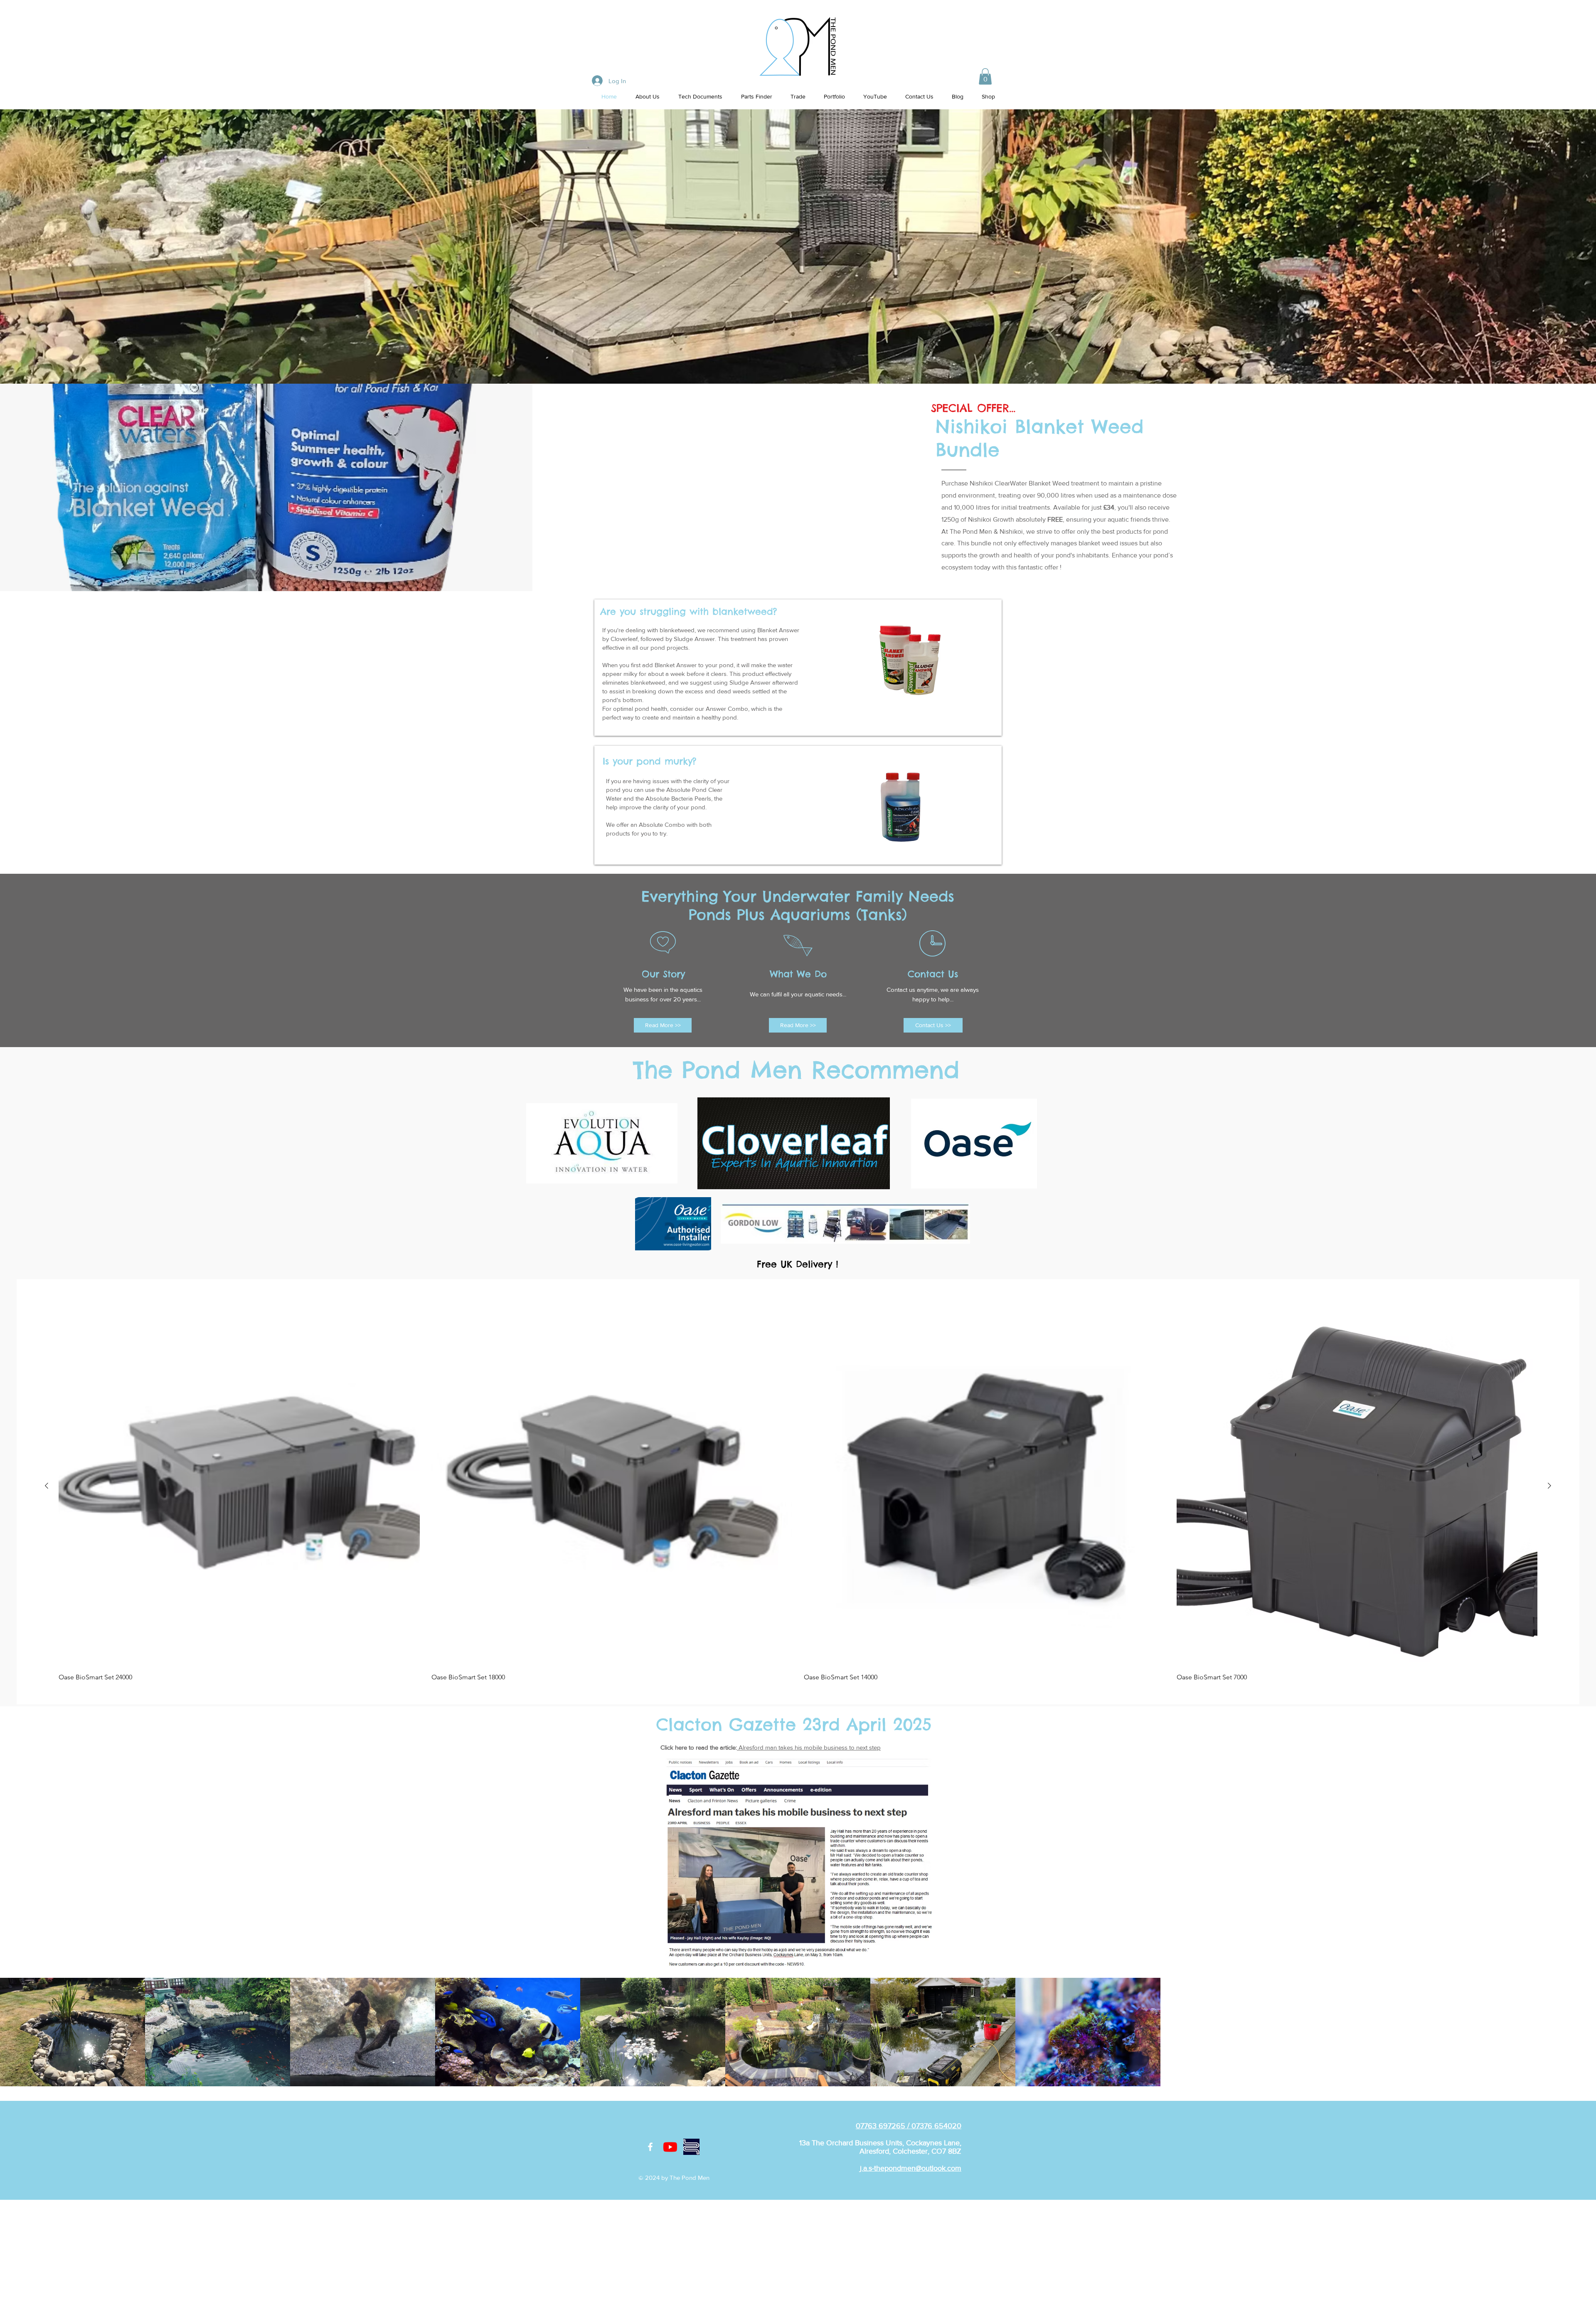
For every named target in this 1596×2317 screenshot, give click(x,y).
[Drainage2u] (691, 2147)
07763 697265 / (884, 2126)
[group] (798, 1493)
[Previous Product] (47, 1486)
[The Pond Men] (670, 2147)
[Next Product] (1549, 1486)
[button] (985, 76)
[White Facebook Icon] (650, 2147)
